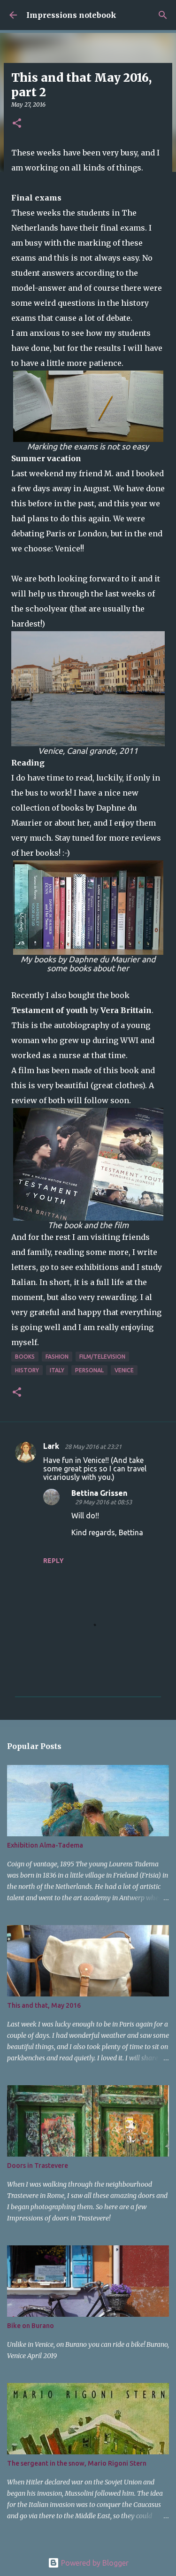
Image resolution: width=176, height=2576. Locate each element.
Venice (124, 1370)
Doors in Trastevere (38, 2166)
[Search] (163, 15)
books (25, 1357)
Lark (52, 1446)
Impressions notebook (71, 15)
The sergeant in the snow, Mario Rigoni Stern (77, 2463)
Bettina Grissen (99, 1493)
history (27, 1370)
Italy (57, 1370)
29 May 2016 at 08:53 (103, 1502)
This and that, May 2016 (44, 2005)
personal (89, 1370)
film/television (102, 1357)
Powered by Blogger (94, 2563)
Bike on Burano (31, 2326)
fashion (57, 1357)
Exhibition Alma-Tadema (45, 1845)
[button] (17, 124)
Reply (54, 1561)
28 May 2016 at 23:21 (93, 1447)
